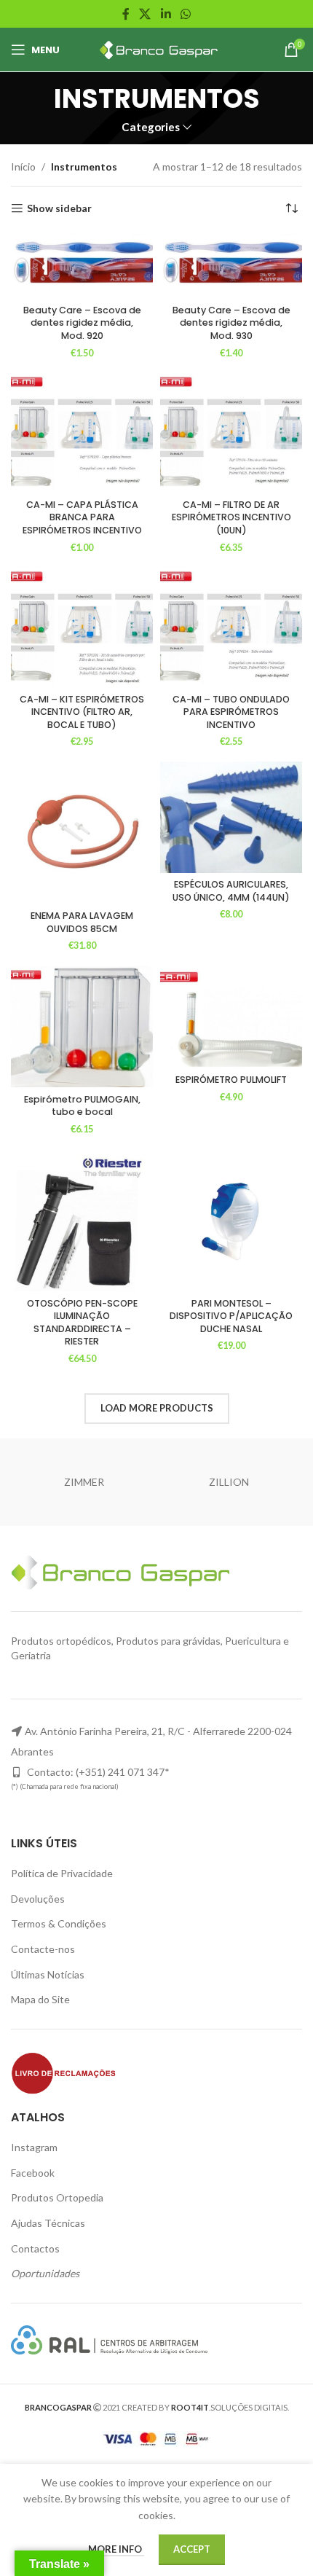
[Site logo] (157, 48)
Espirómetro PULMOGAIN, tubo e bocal (82, 1106)
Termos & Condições (59, 1923)
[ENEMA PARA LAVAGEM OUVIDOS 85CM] (82, 833)
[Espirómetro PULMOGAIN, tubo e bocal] (82, 1026)
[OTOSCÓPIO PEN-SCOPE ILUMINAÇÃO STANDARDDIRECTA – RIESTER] (82, 1220)
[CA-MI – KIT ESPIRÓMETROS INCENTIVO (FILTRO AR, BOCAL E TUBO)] (82, 627)
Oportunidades (45, 2273)
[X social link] (145, 14)
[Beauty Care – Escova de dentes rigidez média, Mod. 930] (231, 266)
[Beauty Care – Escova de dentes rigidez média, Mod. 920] (82, 266)
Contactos (35, 2248)
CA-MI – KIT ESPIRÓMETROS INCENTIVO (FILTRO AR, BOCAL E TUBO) (82, 712)
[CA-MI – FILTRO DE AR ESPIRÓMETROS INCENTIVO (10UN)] (231, 433)
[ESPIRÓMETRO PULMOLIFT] (231, 1017)
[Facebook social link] (126, 14)
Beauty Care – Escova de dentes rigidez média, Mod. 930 (231, 323)
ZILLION (229, 1482)
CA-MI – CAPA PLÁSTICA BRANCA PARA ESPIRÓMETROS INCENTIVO (82, 517)
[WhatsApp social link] (185, 14)
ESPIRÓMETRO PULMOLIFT (231, 1080)
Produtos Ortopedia (57, 2197)
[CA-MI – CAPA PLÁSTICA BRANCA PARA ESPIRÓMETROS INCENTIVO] (82, 433)
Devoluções (38, 1899)
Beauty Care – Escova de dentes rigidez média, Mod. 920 (82, 323)
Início (23, 167)
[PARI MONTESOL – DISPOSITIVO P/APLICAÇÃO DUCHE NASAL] (231, 1220)
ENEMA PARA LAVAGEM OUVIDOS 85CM (82, 922)
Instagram (34, 2147)
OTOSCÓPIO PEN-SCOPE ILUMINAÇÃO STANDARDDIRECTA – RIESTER (82, 1323)
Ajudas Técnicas (48, 2223)
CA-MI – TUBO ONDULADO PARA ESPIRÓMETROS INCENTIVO (231, 712)
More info (116, 2549)
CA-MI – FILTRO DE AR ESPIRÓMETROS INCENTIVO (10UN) (231, 517)
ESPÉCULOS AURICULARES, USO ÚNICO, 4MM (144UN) (231, 891)
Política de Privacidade (62, 1873)
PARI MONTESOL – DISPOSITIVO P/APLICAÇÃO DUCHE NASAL (231, 1316)
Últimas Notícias (48, 1974)
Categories (151, 127)
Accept (192, 2549)
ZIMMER (84, 1482)
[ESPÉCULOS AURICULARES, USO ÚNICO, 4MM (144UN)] (231, 817)
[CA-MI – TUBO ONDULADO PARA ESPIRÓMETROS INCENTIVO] (231, 627)
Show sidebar (59, 208)
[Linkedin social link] (166, 14)
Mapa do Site (40, 1999)
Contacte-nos (43, 1949)
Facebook (33, 2173)
